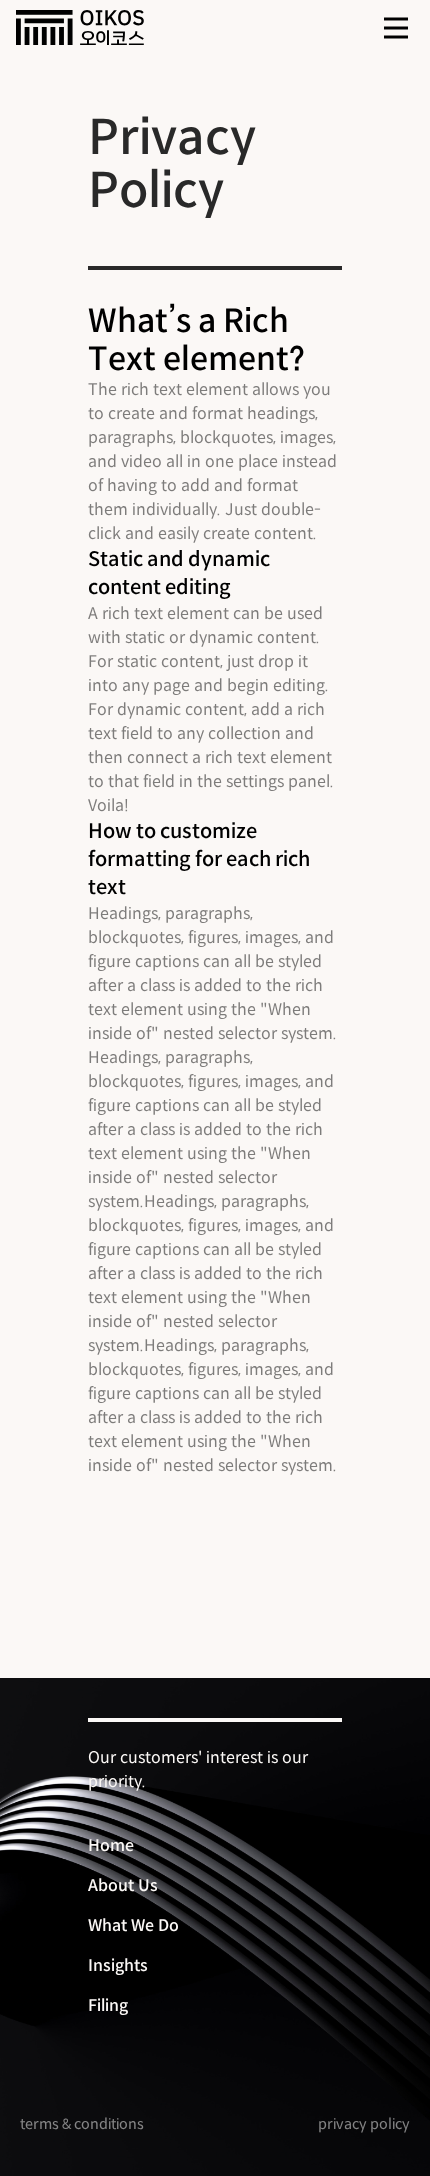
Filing (108, 2005)
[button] (396, 28)
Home (111, 1845)
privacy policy (364, 2124)
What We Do (133, 1925)
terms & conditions (82, 2124)
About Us (123, 1885)
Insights (118, 1965)
